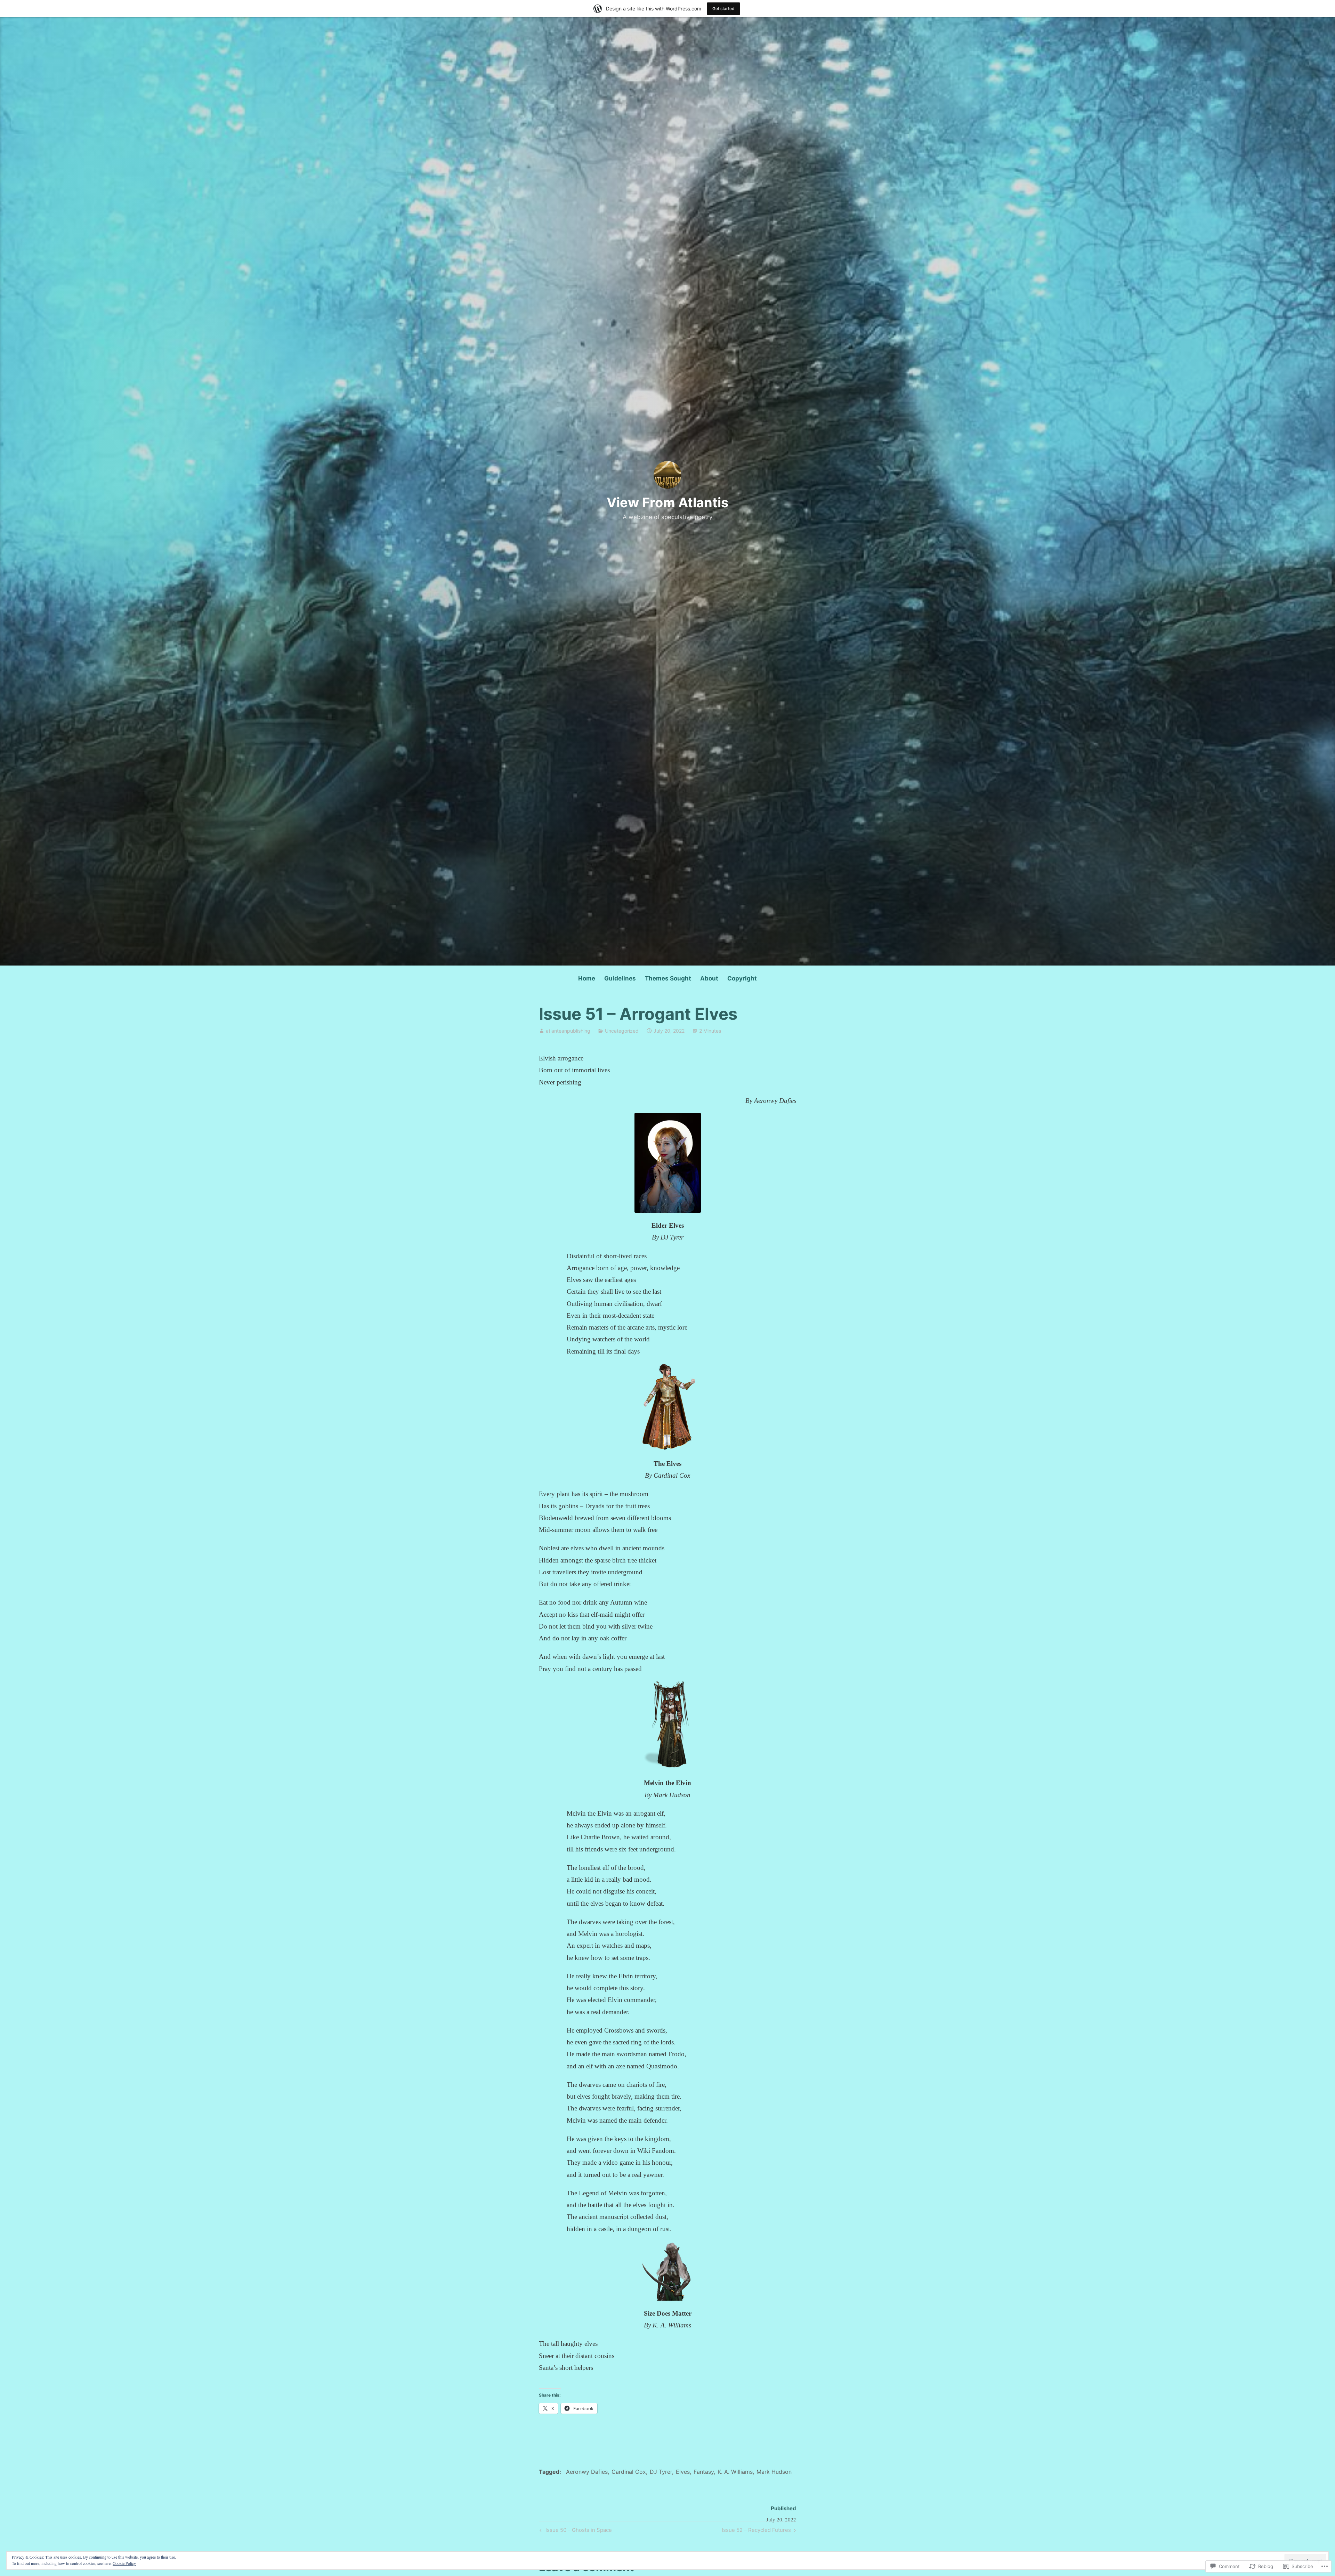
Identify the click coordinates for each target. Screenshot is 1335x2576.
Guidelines (620, 978)
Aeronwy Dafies (587, 2472)
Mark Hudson (774, 2472)
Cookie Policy (124, 2563)
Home (587, 978)
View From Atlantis (667, 502)
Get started (723, 9)
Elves (683, 2472)
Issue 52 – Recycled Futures (756, 2531)
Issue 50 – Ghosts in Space (575, 2531)
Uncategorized (622, 1031)
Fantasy (704, 2472)
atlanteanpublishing (568, 1031)
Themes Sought (668, 978)
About (709, 978)
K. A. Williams (735, 2472)
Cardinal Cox (629, 2472)
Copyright (742, 978)
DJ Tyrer (661, 2472)
